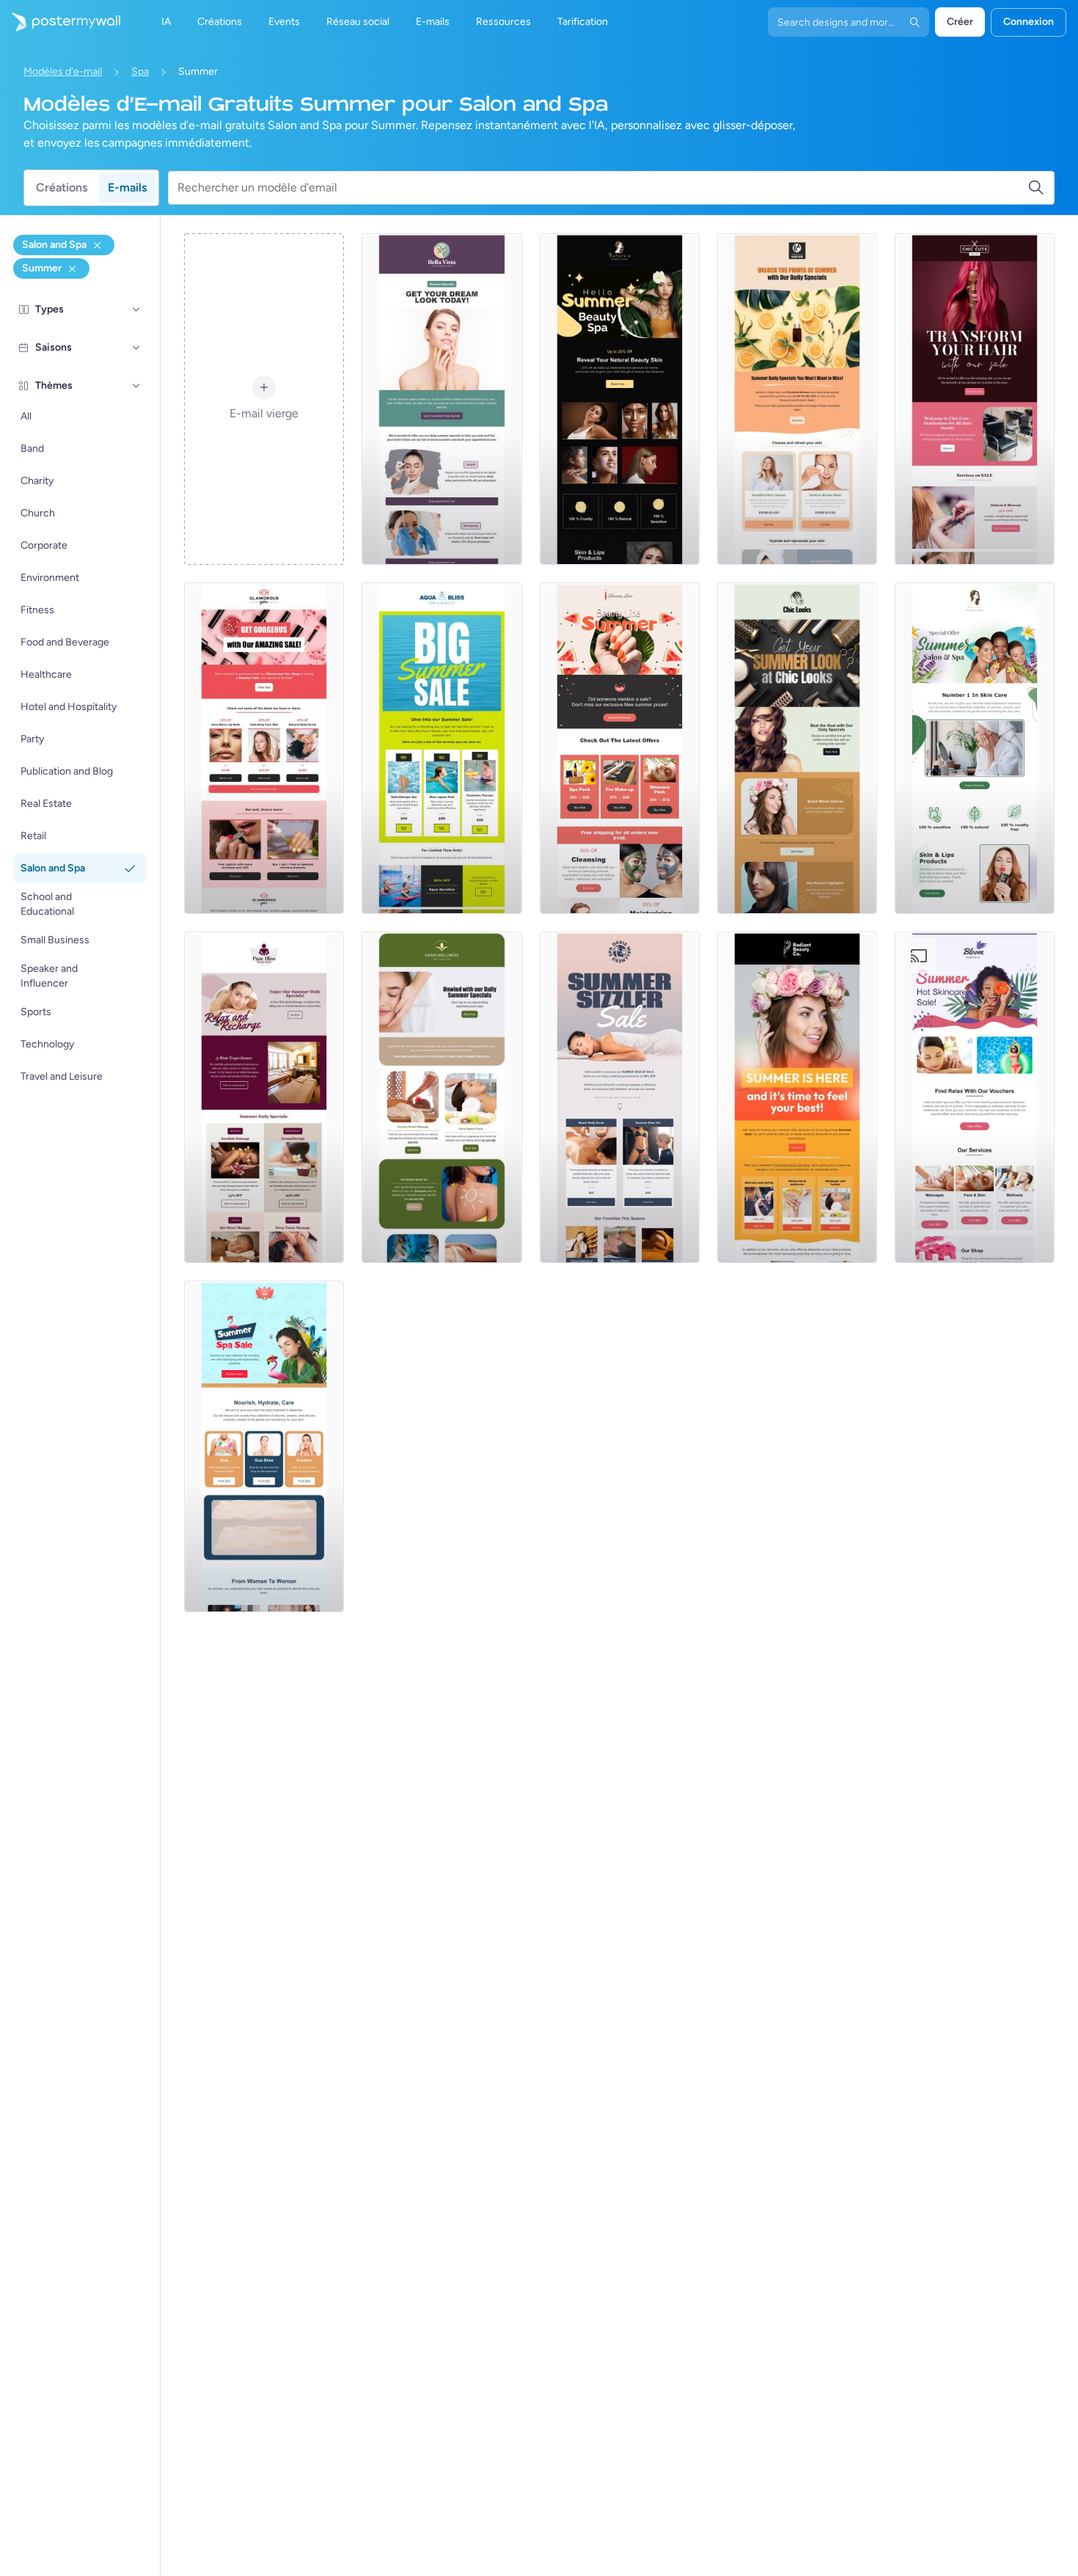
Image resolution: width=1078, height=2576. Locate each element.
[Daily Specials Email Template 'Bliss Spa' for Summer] (264, 1097)
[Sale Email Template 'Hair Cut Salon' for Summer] (975, 399)
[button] (136, 310)
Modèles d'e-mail (63, 72)
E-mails (127, 187)
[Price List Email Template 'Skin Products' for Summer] (264, 1446)
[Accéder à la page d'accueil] (60, 22)
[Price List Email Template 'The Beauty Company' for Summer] (620, 399)
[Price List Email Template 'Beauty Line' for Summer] (620, 748)
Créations (62, 187)
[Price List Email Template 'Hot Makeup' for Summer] (975, 1097)
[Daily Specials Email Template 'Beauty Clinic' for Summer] (441, 399)
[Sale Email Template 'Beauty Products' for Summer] (264, 748)
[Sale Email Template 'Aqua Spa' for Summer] (441, 748)
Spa (140, 72)
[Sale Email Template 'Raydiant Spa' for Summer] (797, 1097)
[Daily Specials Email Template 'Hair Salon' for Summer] (797, 748)
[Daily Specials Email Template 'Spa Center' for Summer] (441, 1097)
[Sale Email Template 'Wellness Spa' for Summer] (620, 1097)
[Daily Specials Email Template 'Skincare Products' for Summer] (797, 399)
